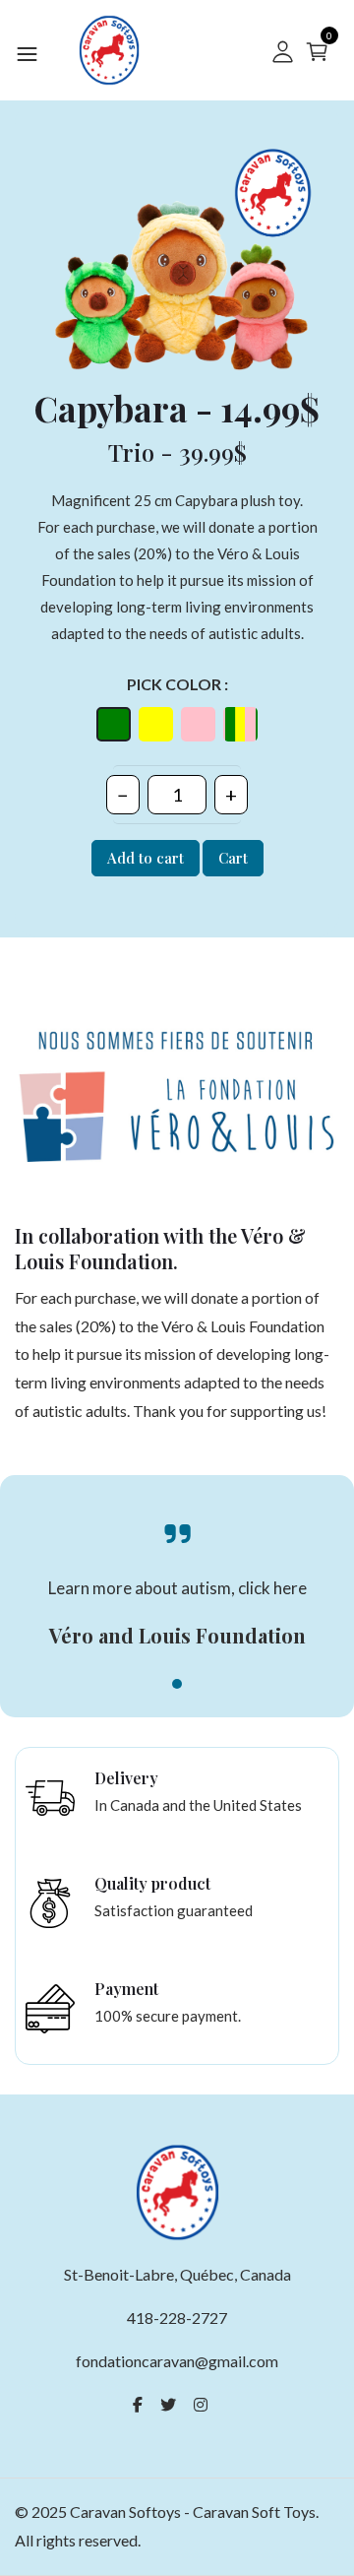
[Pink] (198, 724)
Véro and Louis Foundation (177, 1635)
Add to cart (146, 858)
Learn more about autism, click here (177, 1588)
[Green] (114, 724)
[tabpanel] (177, 1596)
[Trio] (240, 724)
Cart (233, 858)
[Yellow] (156, 724)
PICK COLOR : (177, 684)
